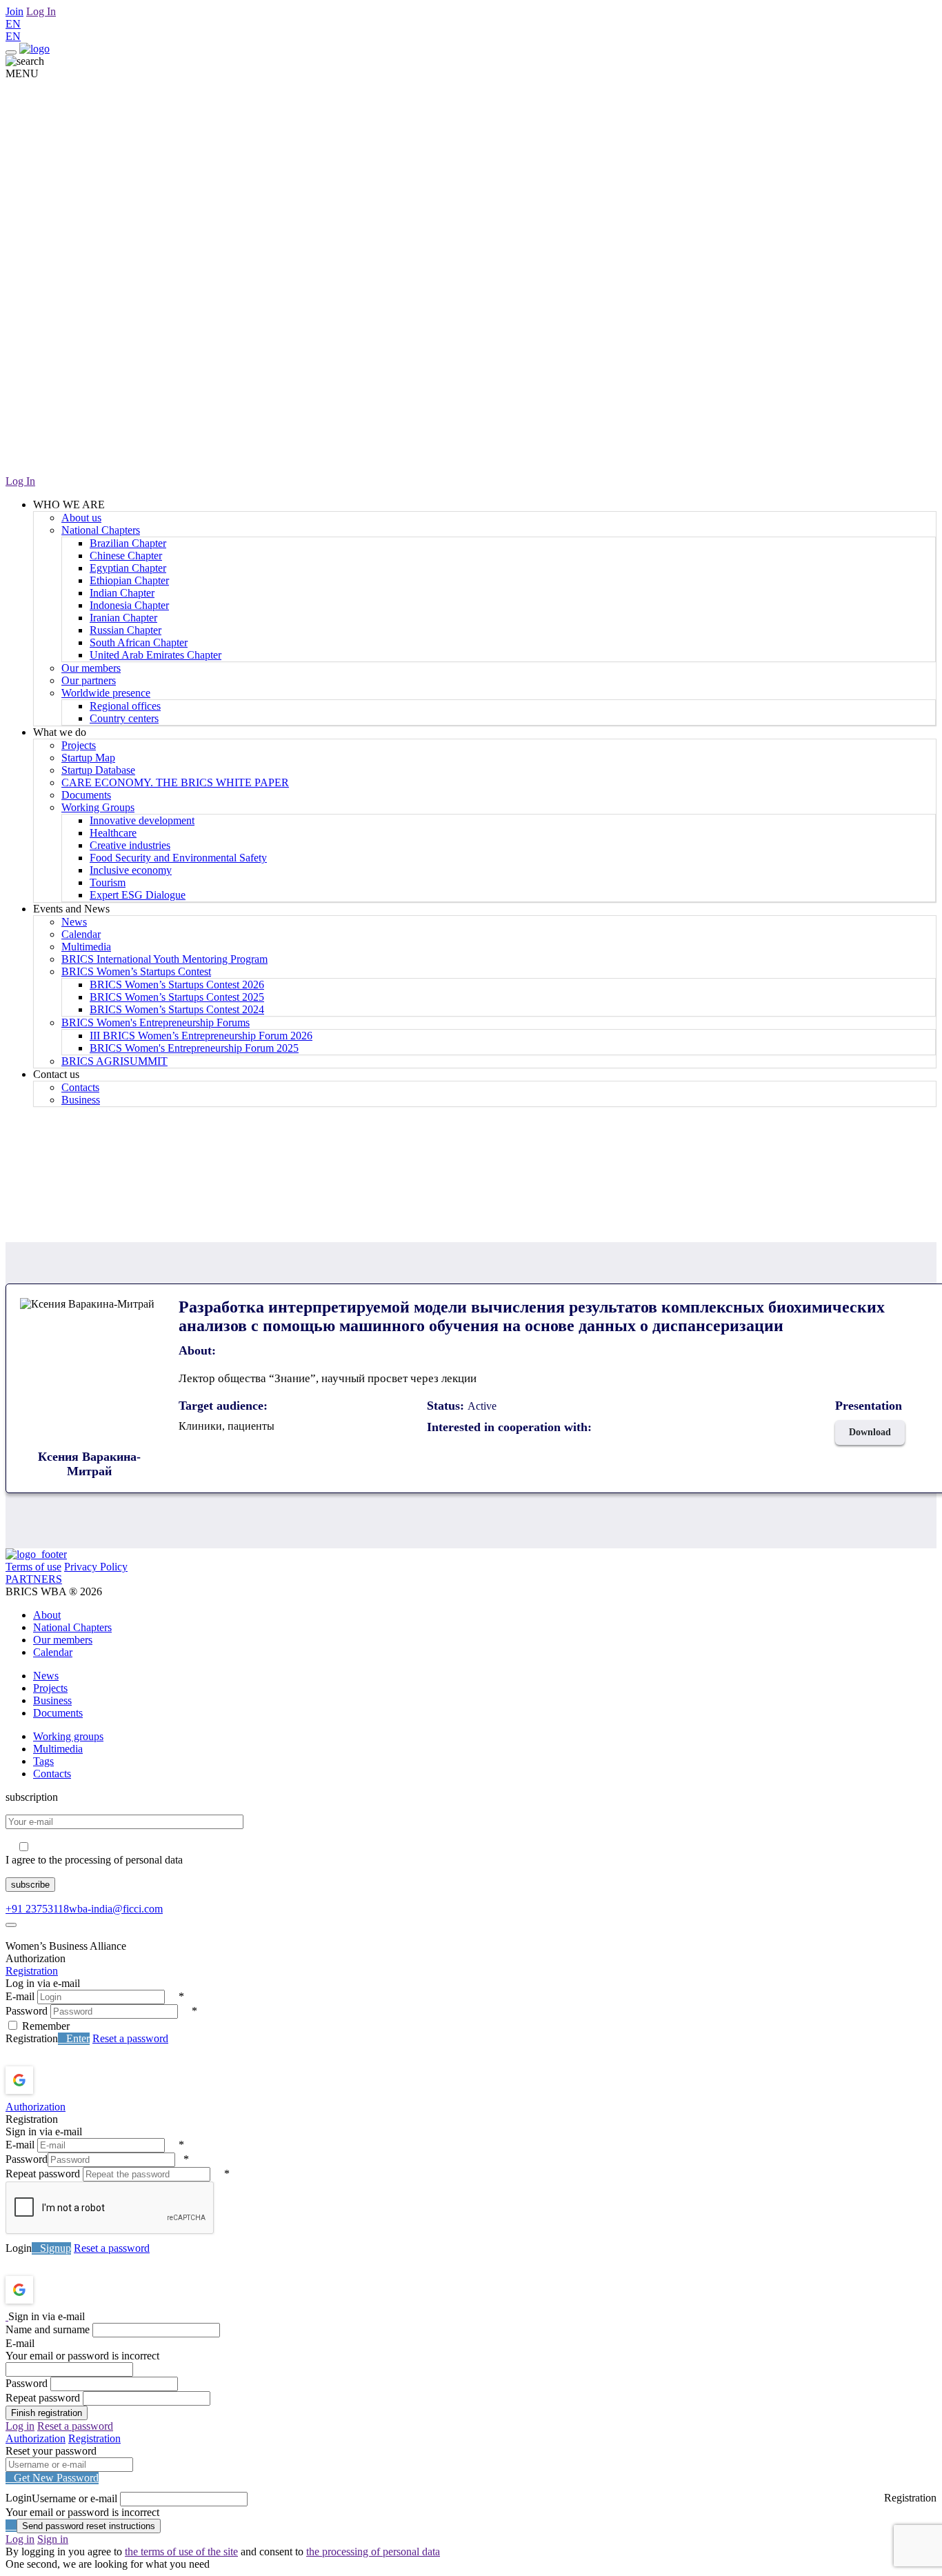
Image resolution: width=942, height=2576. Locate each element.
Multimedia (86, 947)
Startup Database (98, 770)
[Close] (11, 1925)
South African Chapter (139, 642)
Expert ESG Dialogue (138, 895)
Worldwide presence (106, 693)
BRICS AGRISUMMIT (114, 1061)
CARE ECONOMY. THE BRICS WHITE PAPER (175, 782)
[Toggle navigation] (11, 52)
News (74, 922)
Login (19, 2248)
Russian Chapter (126, 630)
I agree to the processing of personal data (94, 1860)
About (47, 1615)
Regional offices (125, 706)
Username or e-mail (74, 2498)
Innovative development (142, 820)
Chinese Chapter (126, 556)
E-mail (20, 1996)
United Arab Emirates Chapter (156, 655)
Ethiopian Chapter (129, 580)
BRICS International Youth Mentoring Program (164, 959)
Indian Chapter (122, 593)
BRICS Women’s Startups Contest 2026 (177, 985)
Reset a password (130, 2038)
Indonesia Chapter (129, 605)
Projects (79, 745)
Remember (46, 2026)
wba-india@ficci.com (116, 1909)
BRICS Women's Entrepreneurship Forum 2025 (194, 1048)
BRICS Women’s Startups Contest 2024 (177, 1009)
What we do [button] (60, 732)
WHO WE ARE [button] (69, 505)
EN (13, 24)
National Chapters (101, 530)
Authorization (36, 2107)
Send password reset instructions (89, 2526)
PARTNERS (34, 1579)
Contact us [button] (56, 1074)
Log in (20, 2426)
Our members (91, 668)
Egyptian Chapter (128, 568)
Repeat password (43, 2174)
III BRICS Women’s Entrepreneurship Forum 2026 (201, 1036)
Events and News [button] (71, 909)
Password (27, 2011)
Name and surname (48, 2329)
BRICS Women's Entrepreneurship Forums (156, 1022)
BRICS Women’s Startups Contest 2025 (177, 997)
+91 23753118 (37, 1909)
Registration (32, 1971)
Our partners (89, 680)
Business (81, 1100)
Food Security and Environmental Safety (178, 858)
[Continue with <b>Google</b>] (56, 2080)
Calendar (81, 934)
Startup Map (88, 758)
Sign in (53, 2539)
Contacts (80, 1087)
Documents (86, 795)
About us (81, 518)
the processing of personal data (373, 2552)
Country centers (124, 718)
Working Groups (98, 807)
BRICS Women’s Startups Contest (136, 971)
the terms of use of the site (181, 2552)
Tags (43, 1761)
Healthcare (113, 833)
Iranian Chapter (123, 618)
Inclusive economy (131, 870)
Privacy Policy (96, 1567)
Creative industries (130, 845)
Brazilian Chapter (128, 543)
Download (870, 1432)
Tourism (108, 882)
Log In (41, 11)
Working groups (68, 1736)
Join (14, 11)
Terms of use (33, 1567)
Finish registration (47, 2413)
